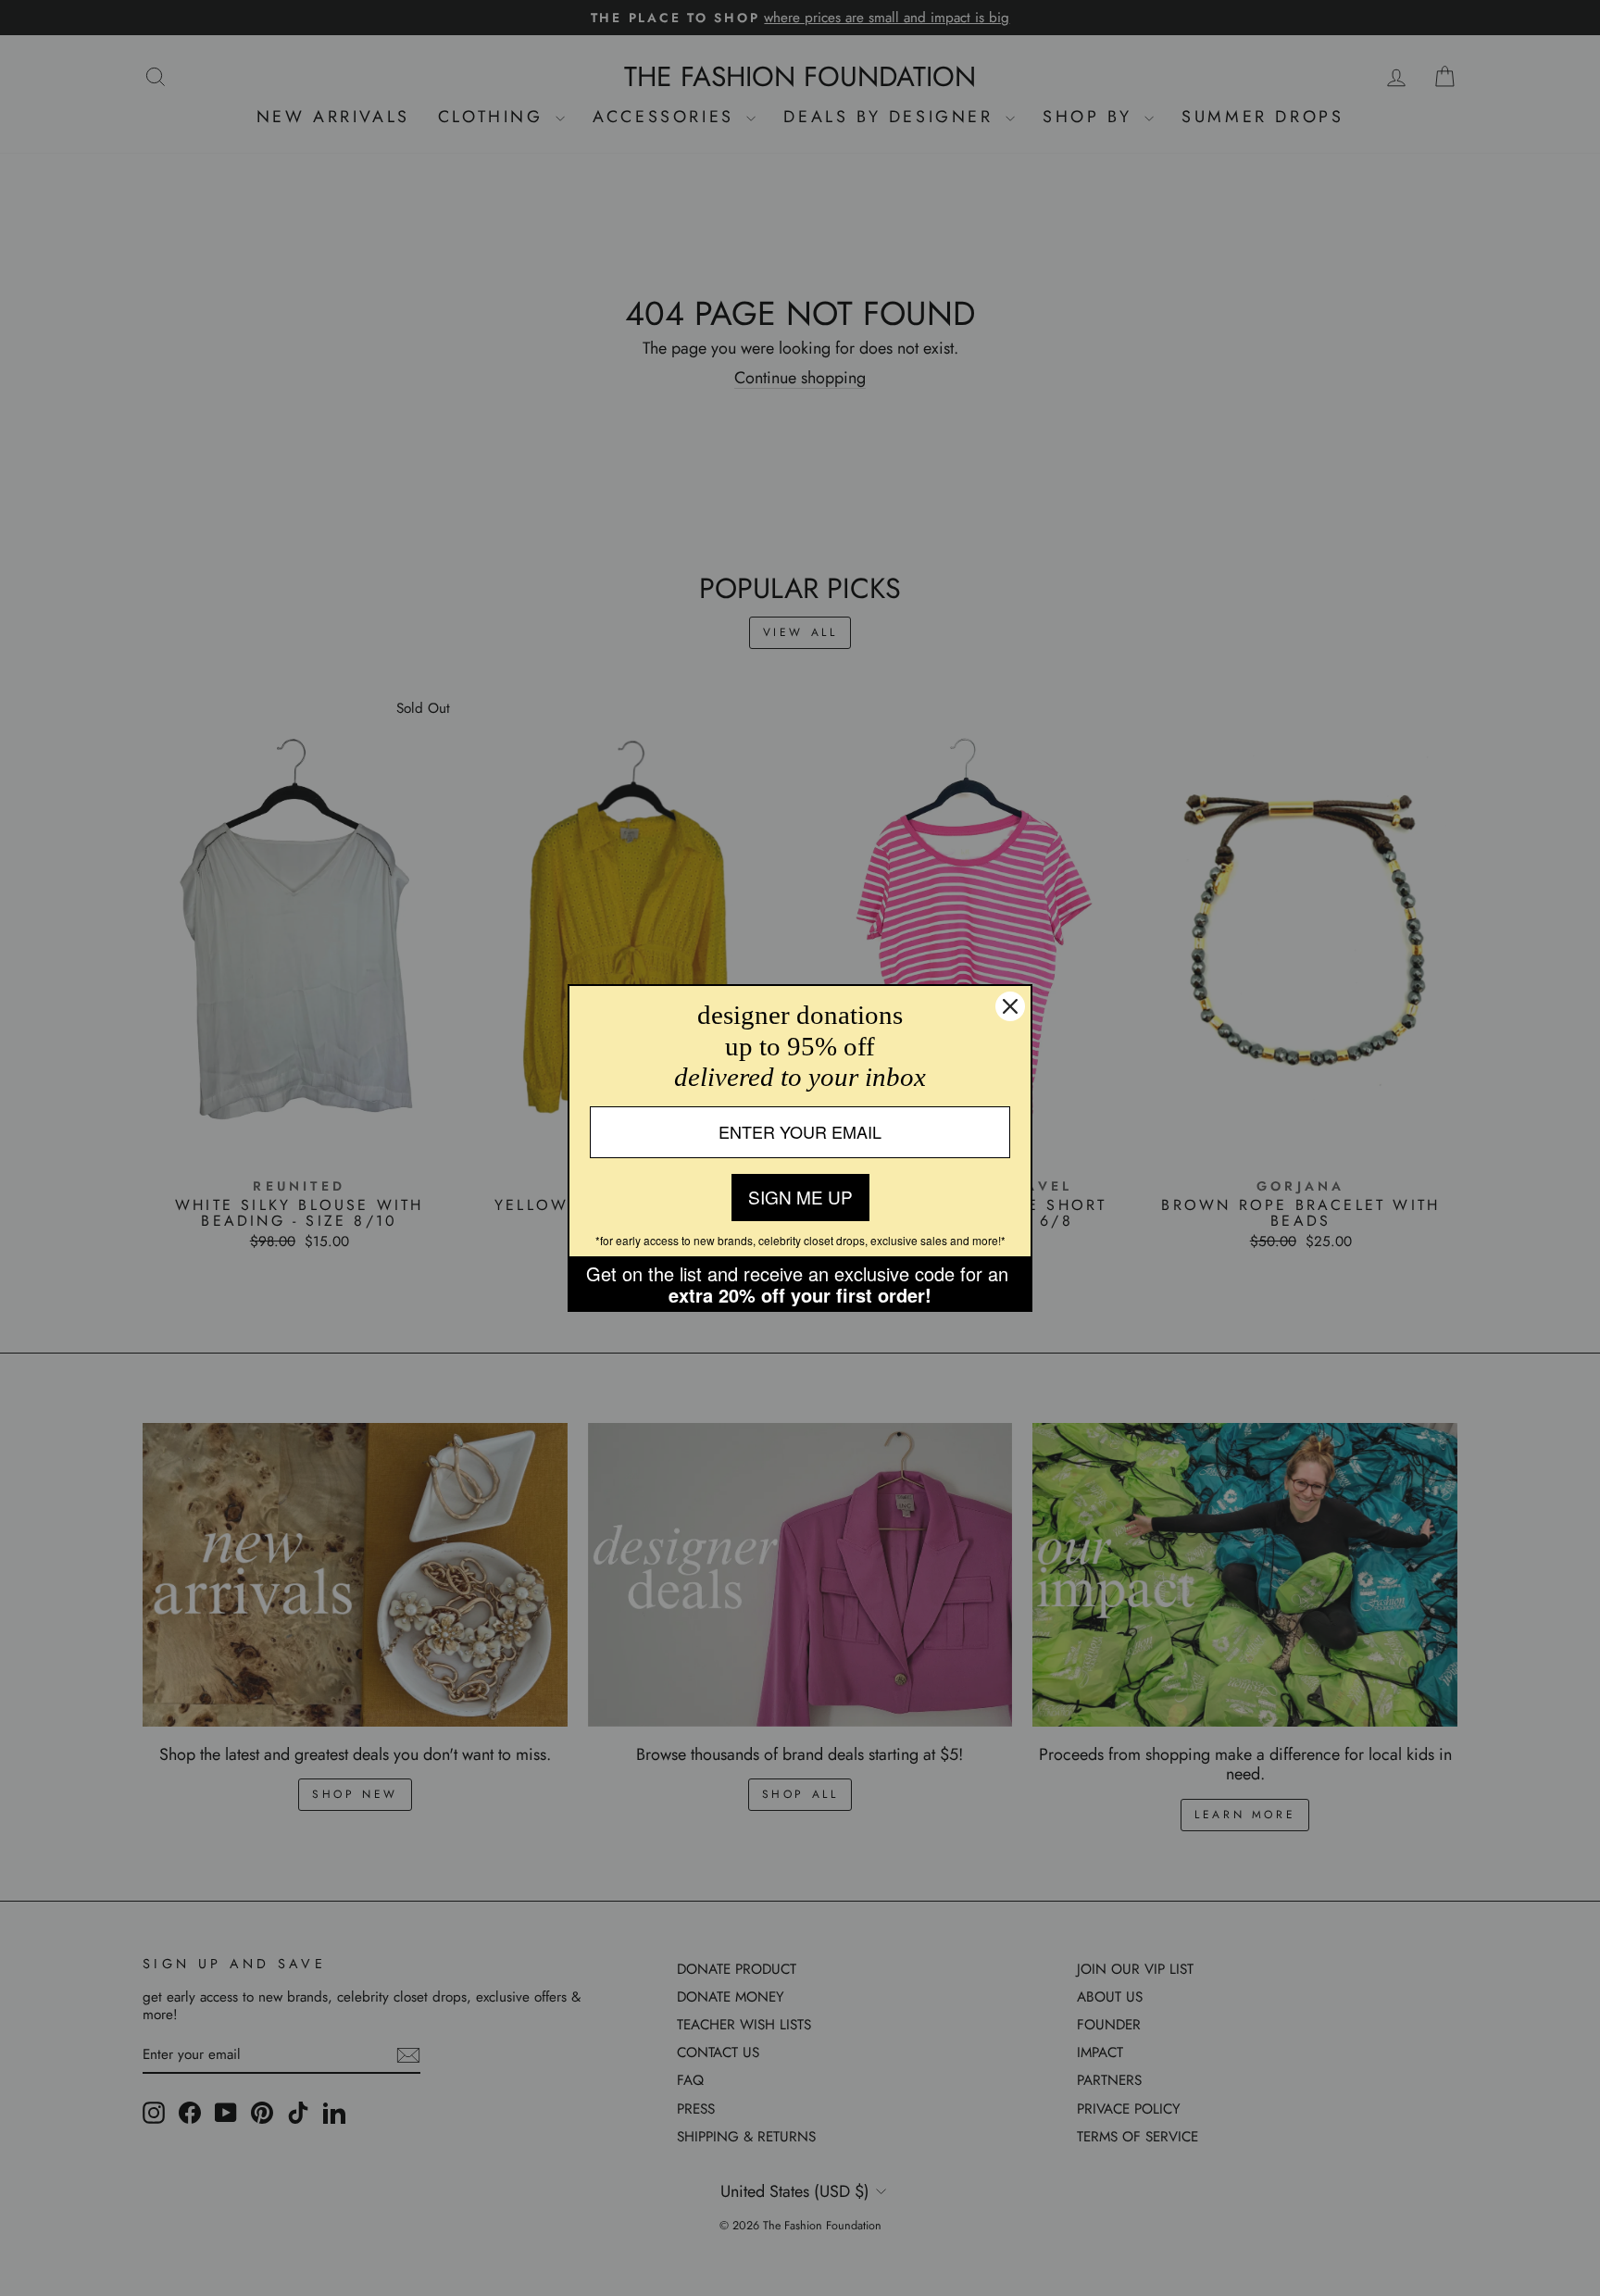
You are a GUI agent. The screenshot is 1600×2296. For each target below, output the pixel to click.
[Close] (1010, 1006)
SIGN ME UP (800, 1197)
